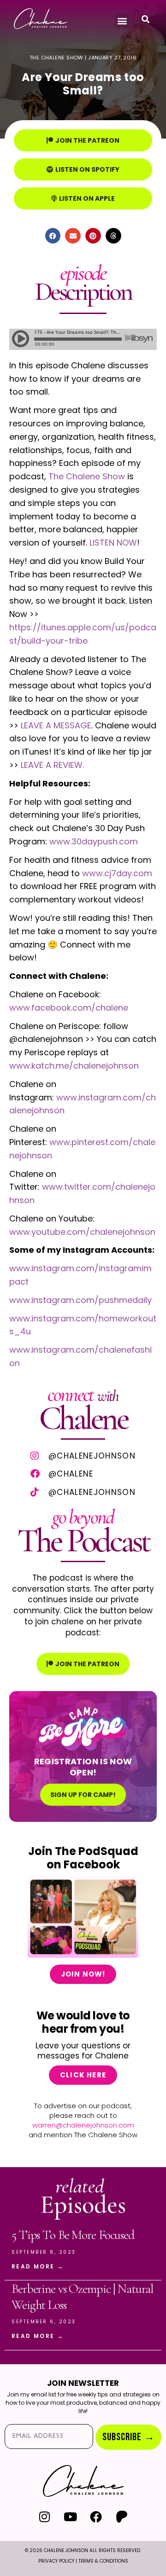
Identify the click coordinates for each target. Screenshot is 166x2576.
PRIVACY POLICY (56, 2561)
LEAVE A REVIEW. (51, 765)
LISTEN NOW (113, 543)
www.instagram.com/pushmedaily (80, 1300)
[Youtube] (70, 2517)
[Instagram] (44, 2517)
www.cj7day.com (117, 873)
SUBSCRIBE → (129, 2437)
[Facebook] (96, 2517)
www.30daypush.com (94, 841)
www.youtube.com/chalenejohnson (82, 1232)
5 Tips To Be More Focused (73, 2235)
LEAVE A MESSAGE (56, 725)
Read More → (38, 2266)
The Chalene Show (87, 476)
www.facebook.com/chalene (69, 1008)
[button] (122, 21)
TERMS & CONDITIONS (103, 2561)
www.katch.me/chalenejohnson (74, 1066)
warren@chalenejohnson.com (83, 2125)
